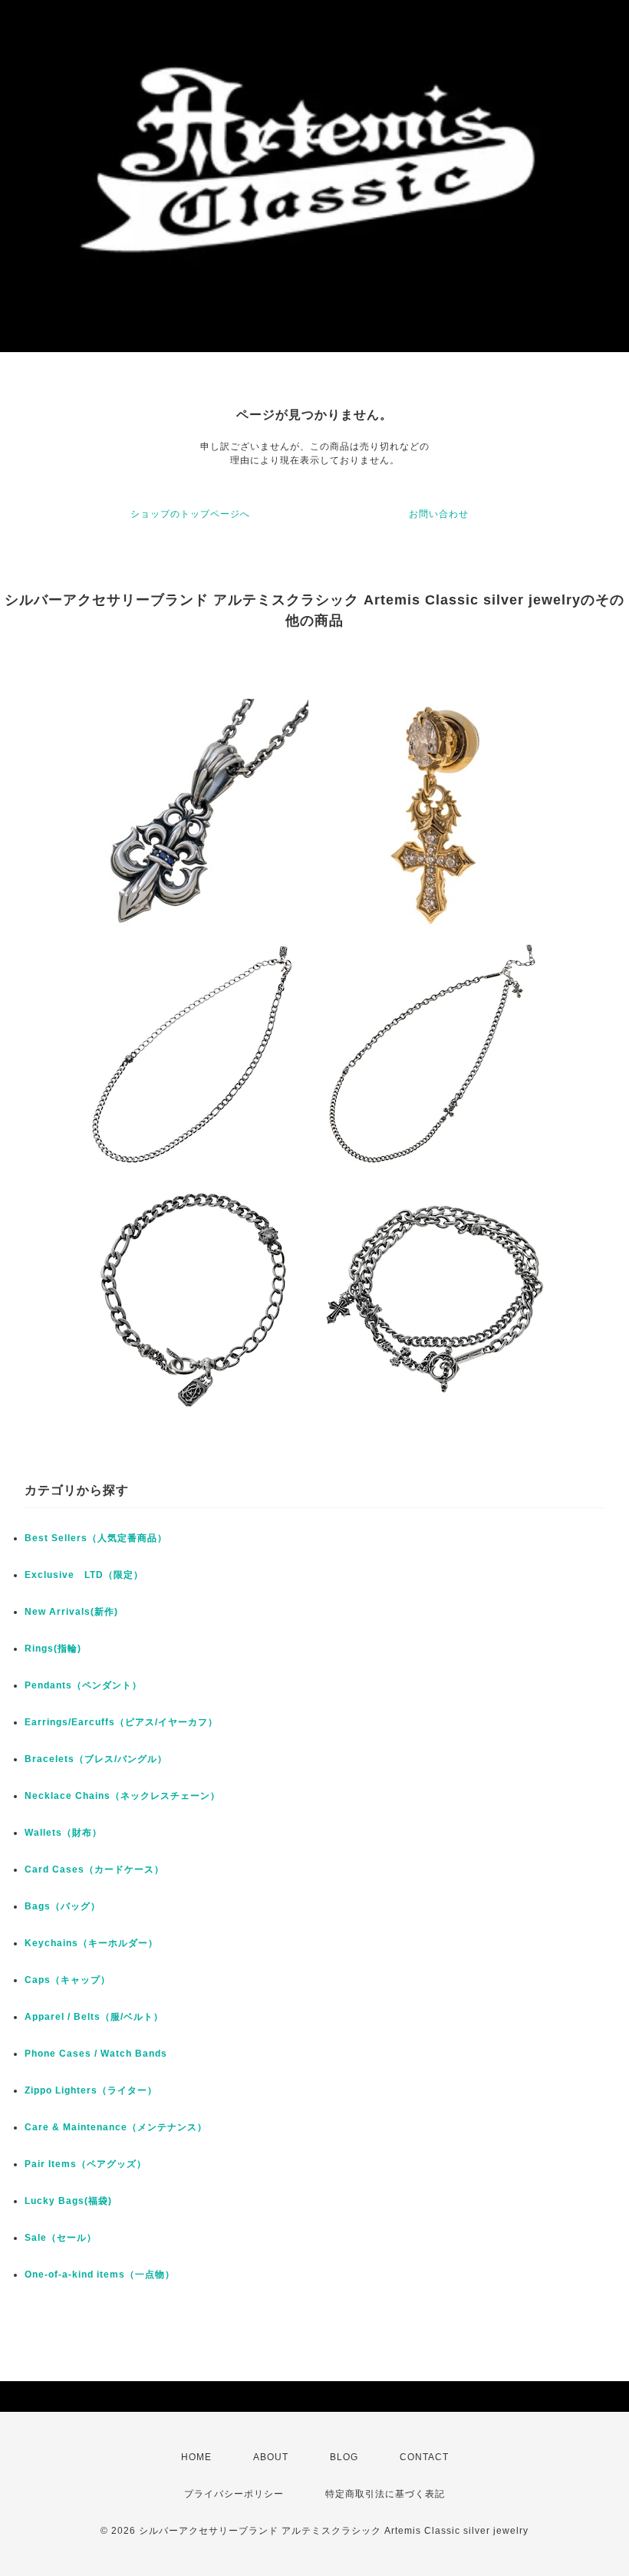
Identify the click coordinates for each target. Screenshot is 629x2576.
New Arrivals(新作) (71, 1612)
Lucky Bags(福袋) (68, 2201)
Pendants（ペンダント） (83, 1685)
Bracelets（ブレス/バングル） (96, 1759)
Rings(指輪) (53, 1649)
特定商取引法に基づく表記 (385, 2494)
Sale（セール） (61, 2238)
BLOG (344, 2457)
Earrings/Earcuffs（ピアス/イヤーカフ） (121, 1722)
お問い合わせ (439, 514)
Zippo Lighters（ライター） (91, 2090)
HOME (196, 2457)
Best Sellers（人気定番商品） (96, 1538)
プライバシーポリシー (234, 2494)
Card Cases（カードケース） (94, 1869)
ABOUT (271, 2457)
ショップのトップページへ (190, 514)
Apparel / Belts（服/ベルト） (94, 2017)
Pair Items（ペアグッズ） (86, 2164)
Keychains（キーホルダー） (91, 1943)
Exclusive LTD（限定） (84, 1575)
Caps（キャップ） (68, 1980)
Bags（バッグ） (63, 1906)
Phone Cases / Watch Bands (96, 2054)
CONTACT (424, 2457)
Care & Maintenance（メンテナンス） (116, 2127)
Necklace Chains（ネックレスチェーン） (122, 1796)
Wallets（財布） (63, 1833)
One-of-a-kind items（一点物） (100, 2275)
